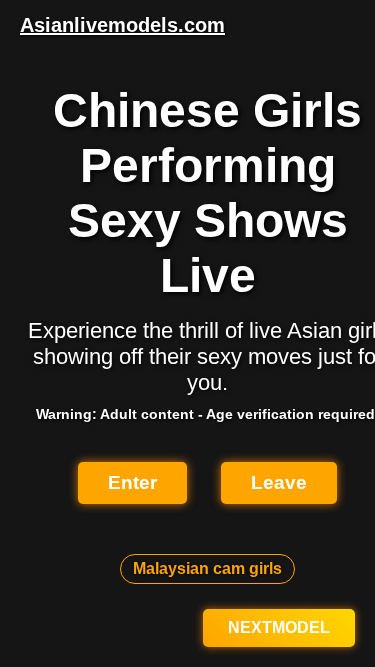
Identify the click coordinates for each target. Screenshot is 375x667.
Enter (132, 482)
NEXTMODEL (279, 627)
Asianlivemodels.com (122, 25)
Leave (279, 482)
